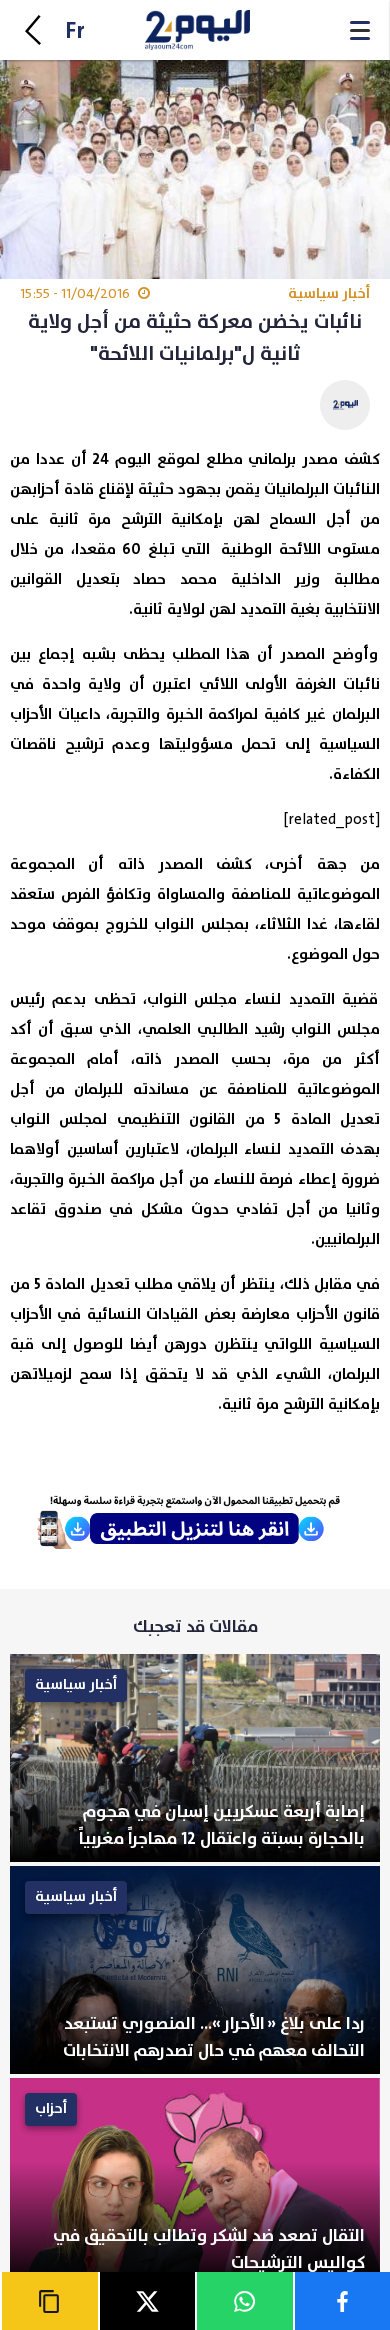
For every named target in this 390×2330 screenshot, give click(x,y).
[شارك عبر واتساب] (244, 2301)
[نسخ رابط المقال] (49, 2301)
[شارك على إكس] (147, 2301)
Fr (75, 31)
